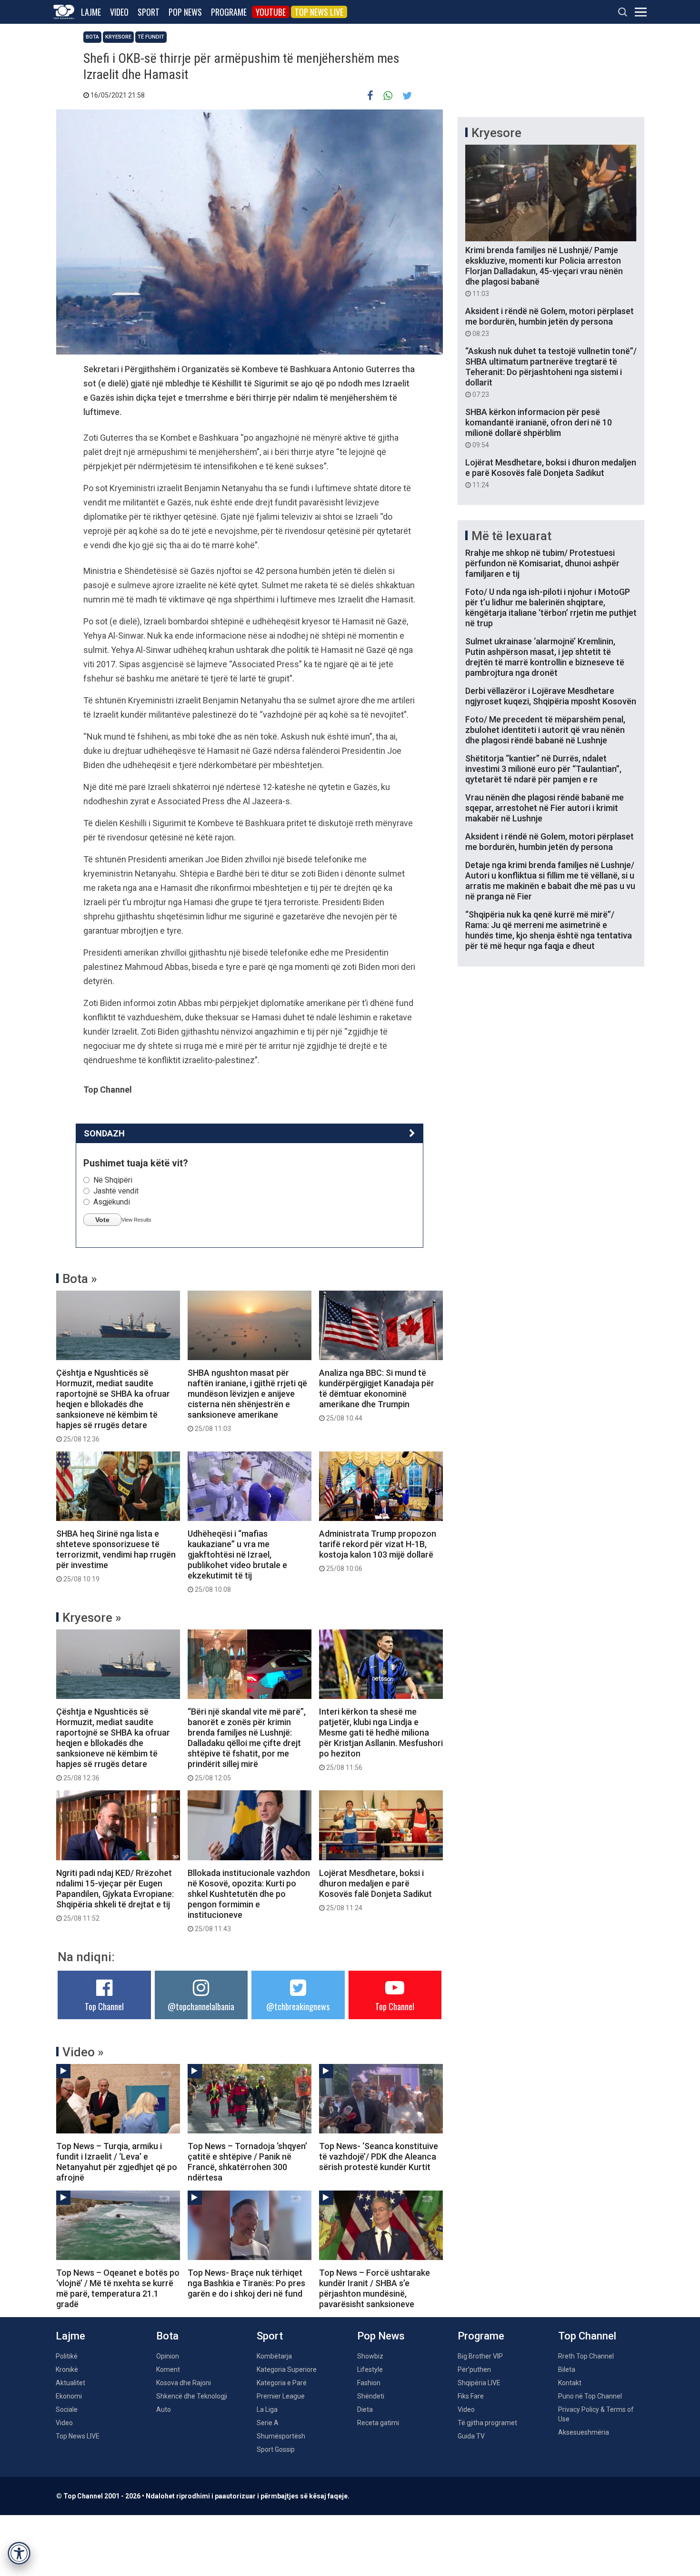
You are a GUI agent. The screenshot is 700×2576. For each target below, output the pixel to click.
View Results (136, 1220)
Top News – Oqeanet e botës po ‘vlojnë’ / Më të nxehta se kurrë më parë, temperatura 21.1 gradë (118, 2288)
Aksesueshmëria (584, 2432)
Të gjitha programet (487, 2423)
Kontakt (570, 2383)
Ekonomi (69, 2396)
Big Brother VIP (480, 2356)
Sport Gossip (276, 2449)
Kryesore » (92, 1618)
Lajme (91, 12)
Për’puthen (474, 2369)
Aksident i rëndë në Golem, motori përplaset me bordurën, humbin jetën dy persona (550, 322)
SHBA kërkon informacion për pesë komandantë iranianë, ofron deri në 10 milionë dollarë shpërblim (539, 428)
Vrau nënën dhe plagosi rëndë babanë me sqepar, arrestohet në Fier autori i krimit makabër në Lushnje (545, 808)
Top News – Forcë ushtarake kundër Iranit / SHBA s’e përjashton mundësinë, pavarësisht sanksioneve (375, 2288)
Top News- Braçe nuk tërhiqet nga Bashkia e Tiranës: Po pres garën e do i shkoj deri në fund (246, 2283)
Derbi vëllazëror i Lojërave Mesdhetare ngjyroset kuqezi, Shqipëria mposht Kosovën (551, 696)
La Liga (267, 2409)
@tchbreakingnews (298, 2006)
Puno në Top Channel (590, 2396)
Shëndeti (371, 2396)
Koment (168, 2369)
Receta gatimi (378, 2423)
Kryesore (118, 37)
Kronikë (67, 2369)
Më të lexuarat (511, 536)
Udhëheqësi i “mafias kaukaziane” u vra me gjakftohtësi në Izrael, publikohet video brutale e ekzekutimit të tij (237, 1561)
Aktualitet (70, 2383)
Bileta (567, 2369)
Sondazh (104, 1133)
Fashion (369, 2383)
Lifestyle (370, 2369)
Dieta (365, 2409)
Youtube (271, 12)
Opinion (168, 2356)
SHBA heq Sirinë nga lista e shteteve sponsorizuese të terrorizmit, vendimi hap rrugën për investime (116, 1556)
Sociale (67, 2409)
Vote (102, 1220)
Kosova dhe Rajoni (184, 2383)
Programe (229, 12)
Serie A (268, 2423)
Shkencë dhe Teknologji (192, 2396)
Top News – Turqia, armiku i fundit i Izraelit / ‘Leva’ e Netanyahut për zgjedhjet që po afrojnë (117, 2162)
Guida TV (471, 2436)
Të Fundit (151, 37)
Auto (164, 2409)
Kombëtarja (274, 2356)
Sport (149, 12)
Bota (92, 37)
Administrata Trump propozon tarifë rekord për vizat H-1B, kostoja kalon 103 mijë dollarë (378, 1550)
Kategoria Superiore (287, 2369)
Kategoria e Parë (282, 2383)
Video (119, 12)
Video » (83, 2052)
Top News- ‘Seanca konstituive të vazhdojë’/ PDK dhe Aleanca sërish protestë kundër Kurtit (379, 2157)
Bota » (80, 1279)
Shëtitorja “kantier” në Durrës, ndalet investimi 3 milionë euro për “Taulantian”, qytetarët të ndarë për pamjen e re (543, 769)
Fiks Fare (471, 2396)
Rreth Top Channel (586, 2356)
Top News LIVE (319, 12)
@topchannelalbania (201, 2006)
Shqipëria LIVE (479, 2383)
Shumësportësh (281, 2436)
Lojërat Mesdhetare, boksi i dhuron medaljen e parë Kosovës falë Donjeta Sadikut (375, 1890)
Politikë (67, 2356)
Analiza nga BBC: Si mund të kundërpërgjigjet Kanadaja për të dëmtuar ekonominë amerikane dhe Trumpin (377, 1395)
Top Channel (104, 2006)
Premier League (281, 2396)
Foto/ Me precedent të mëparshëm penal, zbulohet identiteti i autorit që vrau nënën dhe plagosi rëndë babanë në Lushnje (545, 730)
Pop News (185, 12)
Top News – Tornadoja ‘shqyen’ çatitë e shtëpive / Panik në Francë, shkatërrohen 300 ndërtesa (247, 2162)
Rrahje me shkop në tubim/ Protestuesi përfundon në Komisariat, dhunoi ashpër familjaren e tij (542, 563)
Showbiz (370, 2356)
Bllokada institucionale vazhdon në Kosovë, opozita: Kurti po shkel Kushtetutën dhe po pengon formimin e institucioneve (249, 1900)
